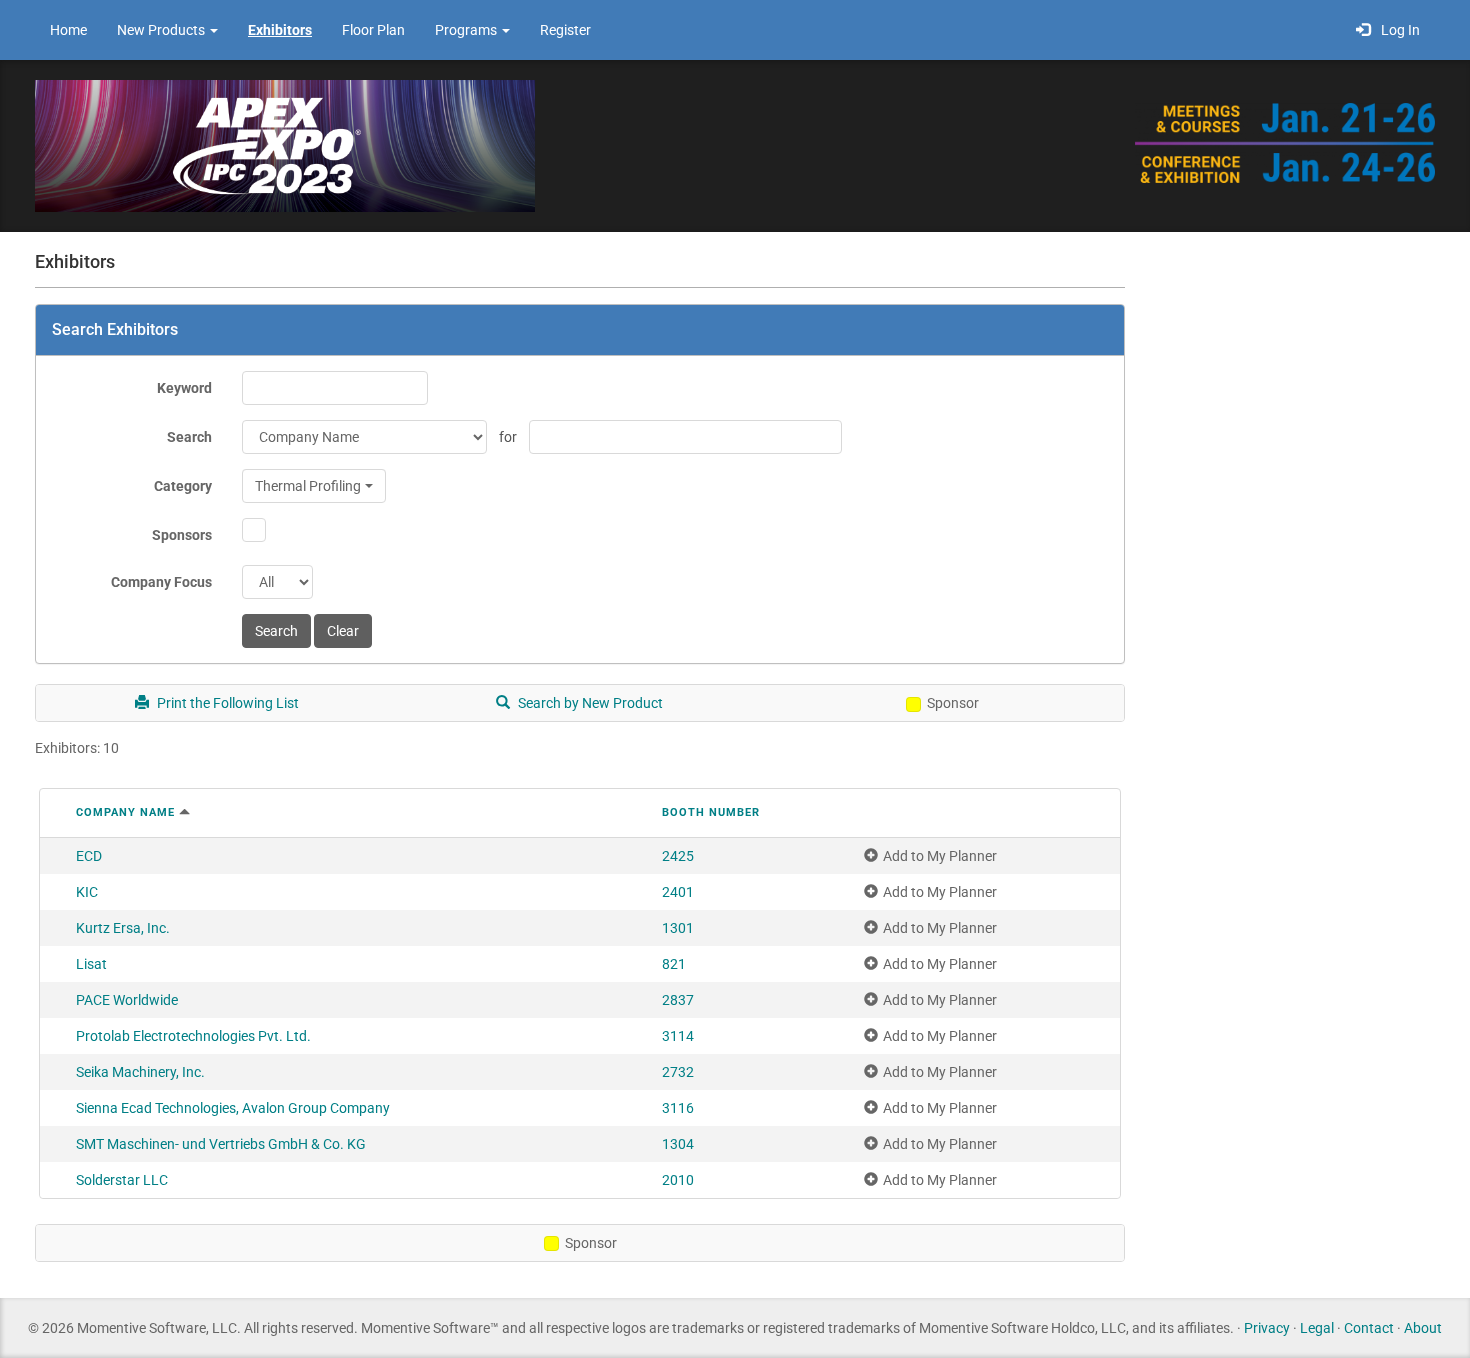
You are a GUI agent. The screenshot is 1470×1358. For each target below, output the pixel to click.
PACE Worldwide (127, 1000)
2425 (678, 856)
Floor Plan (373, 30)
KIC (87, 892)
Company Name (125, 812)
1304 (678, 1144)
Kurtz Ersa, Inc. (123, 928)
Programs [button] (467, 30)
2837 (678, 1000)
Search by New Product (589, 703)
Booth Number (711, 812)
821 (674, 964)
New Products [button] (162, 30)
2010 (678, 1180)
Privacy (1267, 1328)
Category (183, 486)
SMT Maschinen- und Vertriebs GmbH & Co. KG (221, 1144)
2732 (678, 1072)
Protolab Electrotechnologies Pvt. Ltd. (193, 1036)
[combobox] (314, 486)
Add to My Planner (940, 856)
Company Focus (161, 582)
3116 (678, 1108)
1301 (678, 928)
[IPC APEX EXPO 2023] (285, 144)
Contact (1369, 1328)
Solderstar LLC (122, 1180)
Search (189, 437)
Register (565, 30)
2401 (678, 892)
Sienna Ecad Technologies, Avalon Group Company (233, 1108)
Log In (1397, 30)
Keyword (184, 388)
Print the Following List (226, 703)
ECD (89, 856)
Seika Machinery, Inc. (140, 1072)
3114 (678, 1036)
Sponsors (182, 535)
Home (68, 30)
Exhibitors (280, 30)
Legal (1317, 1328)
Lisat (91, 964)
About (1423, 1328)
